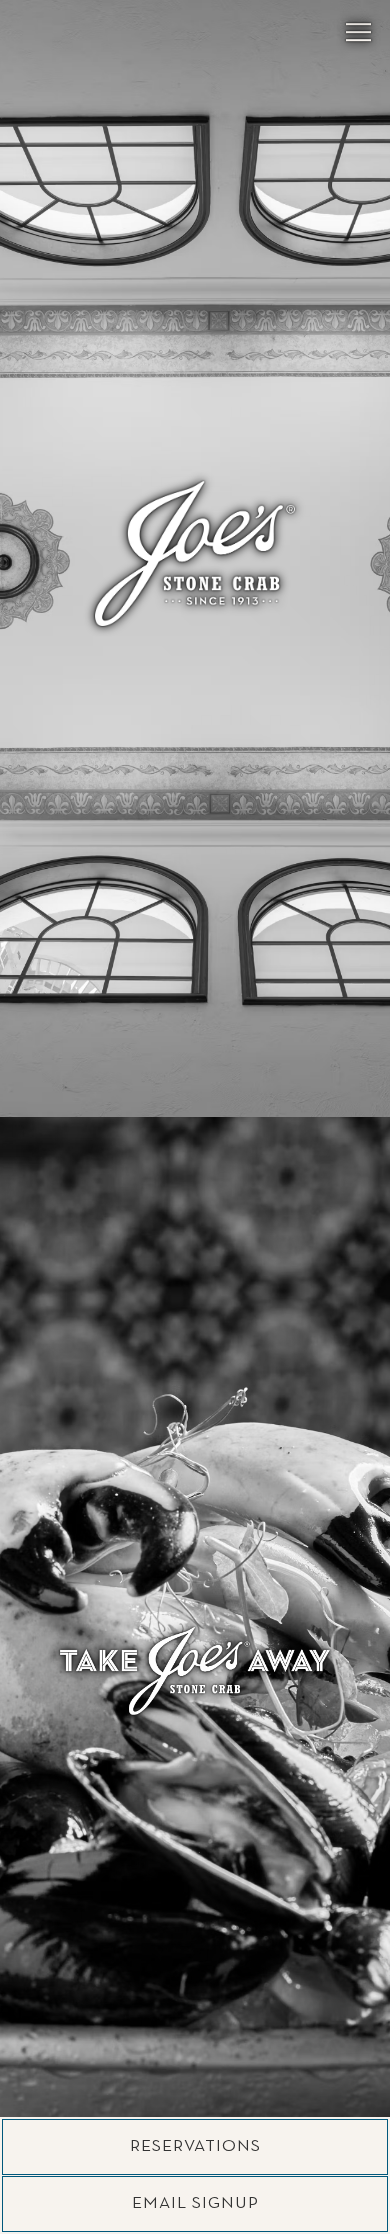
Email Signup (195, 2203)
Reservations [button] (195, 2146)
